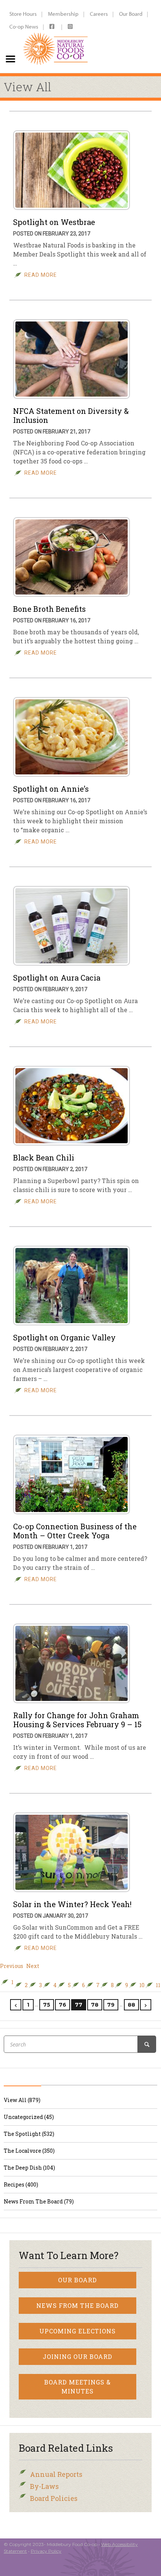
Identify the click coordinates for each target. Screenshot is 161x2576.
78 (95, 2005)
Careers (99, 14)
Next (33, 1966)
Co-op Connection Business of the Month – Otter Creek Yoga (75, 1531)
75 (47, 2005)
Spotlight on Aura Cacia (57, 978)
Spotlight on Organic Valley (64, 1337)
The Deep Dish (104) (29, 2168)
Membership (63, 14)
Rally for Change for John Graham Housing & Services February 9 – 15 (77, 1720)
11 (158, 1985)
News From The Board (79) (39, 2201)
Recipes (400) (21, 2184)
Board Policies (54, 2498)
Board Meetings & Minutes (78, 2387)
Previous (12, 1966)
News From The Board (78, 2305)
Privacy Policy (46, 2551)
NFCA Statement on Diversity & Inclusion (71, 415)
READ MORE (41, 275)
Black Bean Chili (44, 1157)
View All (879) (22, 2100)
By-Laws (44, 2486)
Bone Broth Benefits (49, 609)
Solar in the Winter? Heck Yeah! (72, 1904)
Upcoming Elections (78, 2331)
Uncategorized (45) (29, 2117)
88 (131, 2005)
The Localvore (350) (29, 2151)
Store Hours (23, 14)
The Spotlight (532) (29, 2134)
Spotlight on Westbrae (54, 222)
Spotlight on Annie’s (51, 789)
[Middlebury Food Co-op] (56, 36)
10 (142, 1985)
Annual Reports (56, 2474)
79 (111, 2005)
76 (63, 2005)
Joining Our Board (78, 2356)
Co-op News (24, 26)
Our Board (131, 14)
